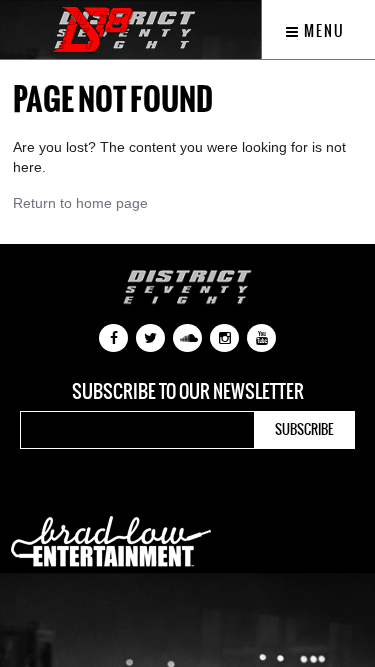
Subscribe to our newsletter (188, 392)
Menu (322, 31)
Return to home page (80, 203)
